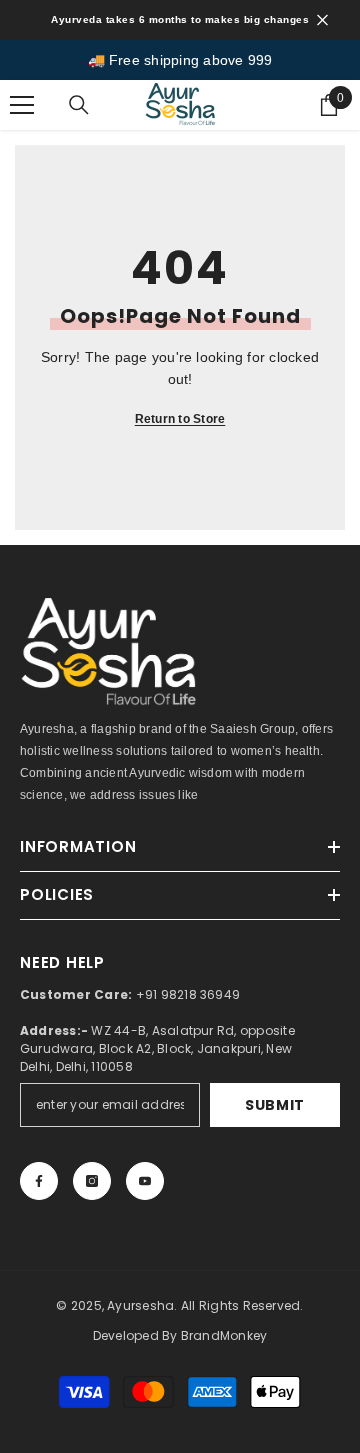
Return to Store (180, 419)
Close (322, 20)
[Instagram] (92, 1181)
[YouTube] (145, 1181)
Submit (275, 1105)
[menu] (22, 105)
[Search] (79, 105)
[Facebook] (39, 1181)
